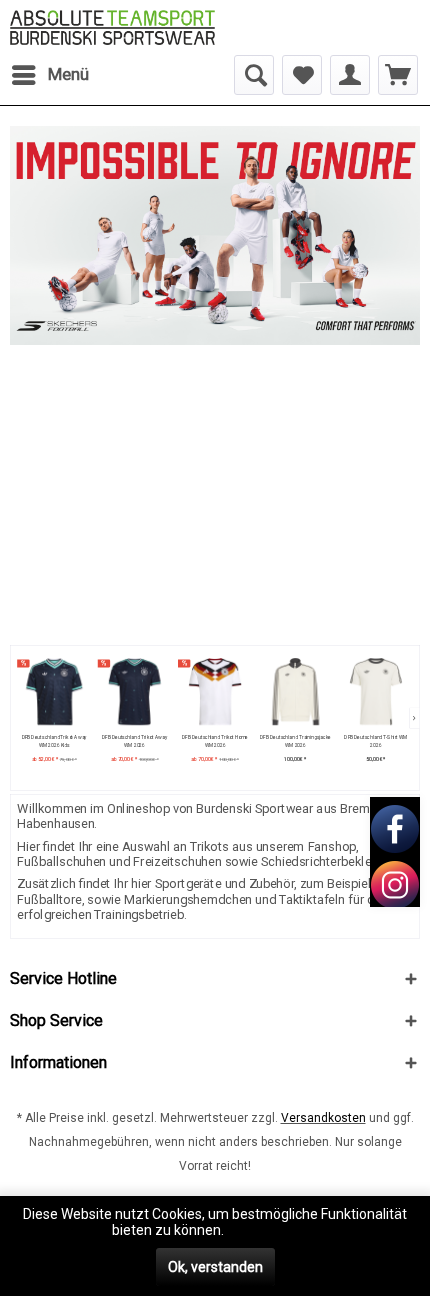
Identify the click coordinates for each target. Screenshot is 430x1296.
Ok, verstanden (215, 1267)
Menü (68, 74)
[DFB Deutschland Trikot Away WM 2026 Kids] (53, 692)
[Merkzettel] (302, 75)
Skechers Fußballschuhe (215, 235)
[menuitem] (49, 75)
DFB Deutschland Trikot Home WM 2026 (215, 741)
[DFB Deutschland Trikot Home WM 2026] (214, 692)
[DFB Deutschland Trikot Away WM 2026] (134, 692)
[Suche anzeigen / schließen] (254, 75)
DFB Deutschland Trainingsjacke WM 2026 (295, 741)
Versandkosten (323, 1118)
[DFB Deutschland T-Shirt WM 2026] (375, 692)
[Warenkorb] (398, 75)
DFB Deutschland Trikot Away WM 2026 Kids (53, 741)
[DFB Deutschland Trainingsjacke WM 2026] (295, 692)
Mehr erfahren (273, 1230)
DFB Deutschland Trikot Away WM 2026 (134, 741)
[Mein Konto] (350, 75)
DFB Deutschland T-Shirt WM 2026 (375, 741)
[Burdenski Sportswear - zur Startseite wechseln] (112, 27)
